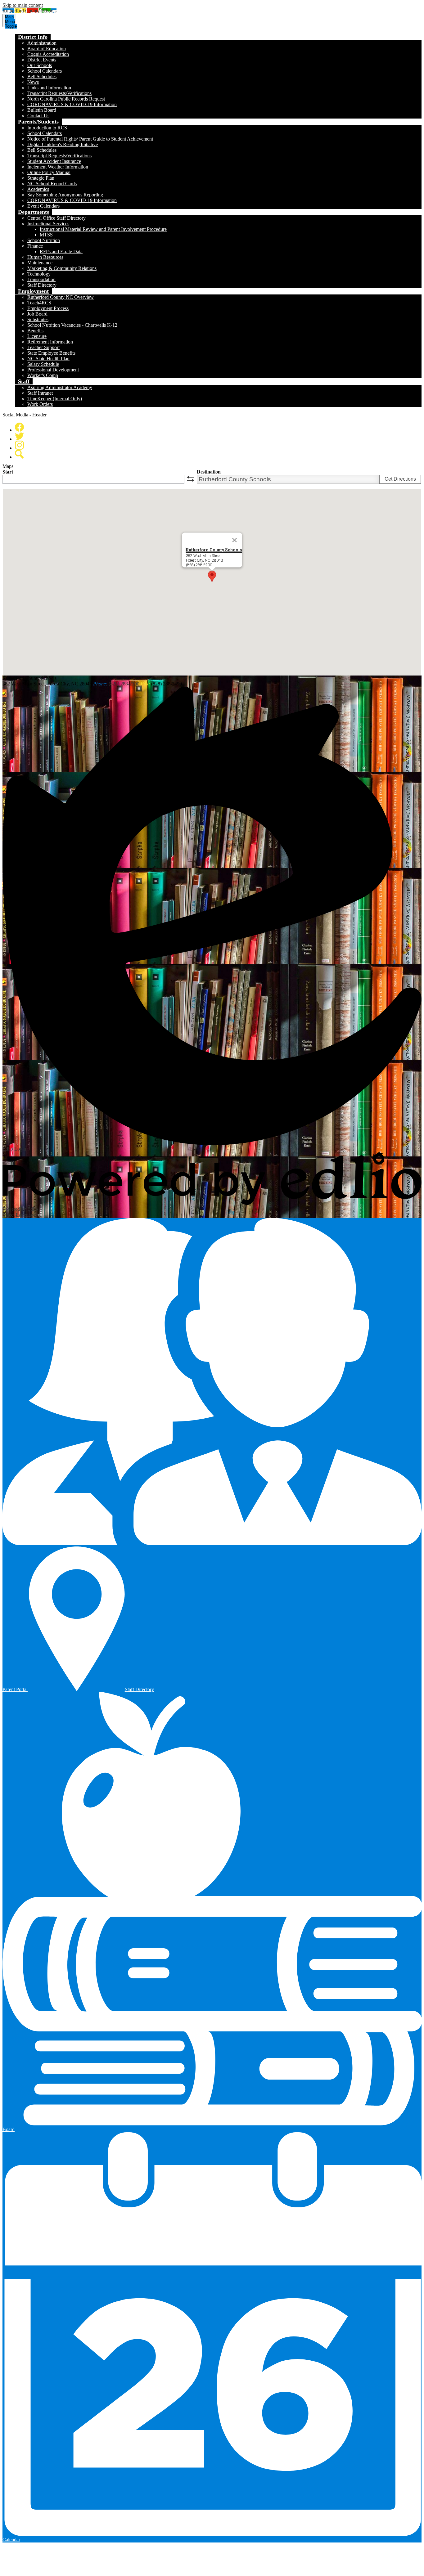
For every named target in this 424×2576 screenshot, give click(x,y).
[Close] (235, 540)
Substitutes (38, 319)
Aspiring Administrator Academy (60, 387)
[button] (33, 37)
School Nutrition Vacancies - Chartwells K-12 (72, 325)
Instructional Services (48, 224)
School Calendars (45, 71)
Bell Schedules (42, 76)
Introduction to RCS (47, 128)
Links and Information (49, 88)
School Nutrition (44, 240)
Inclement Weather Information (58, 167)
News (33, 82)
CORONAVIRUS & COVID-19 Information (72, 104)
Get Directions (400, 479)
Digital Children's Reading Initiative (63, 144)
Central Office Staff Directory (56, 218)
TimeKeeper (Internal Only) (55, 399)
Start (8, 472)
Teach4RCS (39, 303)
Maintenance (40, 263)
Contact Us (38, 116)
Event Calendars (43, 206)
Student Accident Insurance (54, 161)
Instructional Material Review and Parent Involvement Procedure (103, 229)
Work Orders (40, 404)
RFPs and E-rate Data (61, 251)
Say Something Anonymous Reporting (65, 195)
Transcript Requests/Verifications (59, 93)
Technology (39, 274)
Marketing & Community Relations (62, 268)
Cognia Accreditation (48, 54)
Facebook (19, 427)
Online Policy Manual (49, 172)
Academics (38, 189)
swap (191, 479)
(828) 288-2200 (124, 684)
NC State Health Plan (48, 359)
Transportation (41, 279)
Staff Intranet (40, 393)
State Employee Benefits (51, 353)
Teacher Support (43, 347)
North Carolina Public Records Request (66, 99)
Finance (35, 246)
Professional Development (53, 370)
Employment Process (48, 308)
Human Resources (45, 257)
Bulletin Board (42, 110)
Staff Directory (42, 285)
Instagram (19, 445)
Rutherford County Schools (214, 550)
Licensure (37, 336)
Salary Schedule (43, 364)
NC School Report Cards (52, 184)
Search (19, 454)
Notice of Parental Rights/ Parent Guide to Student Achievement (90, 139)
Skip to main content (23, 5)
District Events (42, 60)
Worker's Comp (43, 375)
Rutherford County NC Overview (61, 297)
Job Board (37, 314)
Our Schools (40, 65)
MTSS (46, 235)
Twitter (19, 436)
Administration (42, 43)
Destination (209, 472)
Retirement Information (50, 342)
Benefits (35, 331)
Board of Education (47, 49)
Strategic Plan (41, 178)
